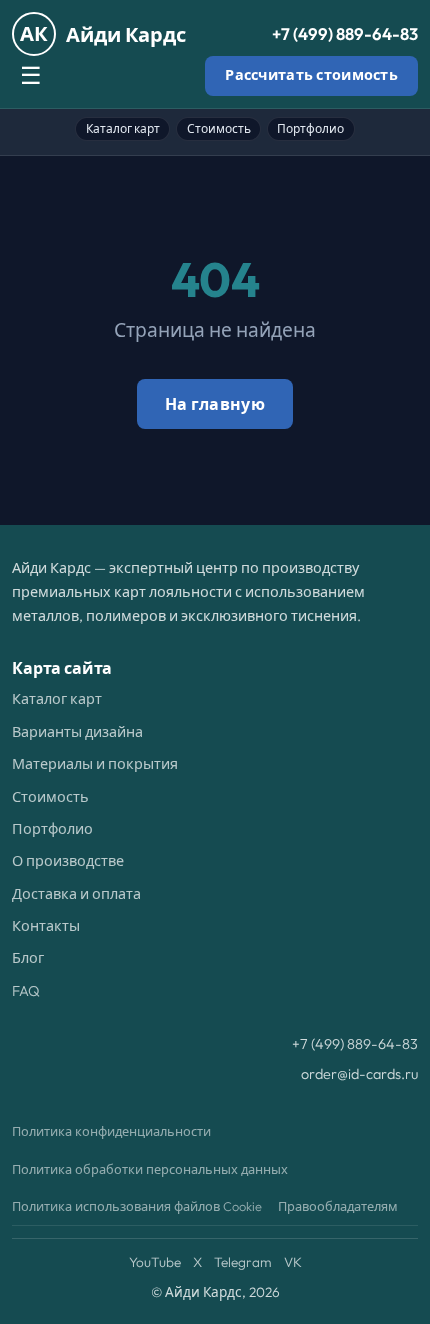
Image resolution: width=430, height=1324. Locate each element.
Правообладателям (338, 1206)
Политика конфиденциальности (111, 1131)
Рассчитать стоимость (311, 75)
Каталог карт (123, 128)
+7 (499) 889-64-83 (345, 33)
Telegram (243, 1262)
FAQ (26, 991)
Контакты (46, 926)
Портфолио (310, 128)
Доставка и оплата (76, 894)
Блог (28, 958)
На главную (215, 404)
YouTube (155, 1262)
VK (293, 1262)
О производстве (68, 861)
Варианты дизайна (77, 732)
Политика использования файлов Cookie (137, 1206)
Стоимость (219, 128)
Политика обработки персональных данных (150, 1169)
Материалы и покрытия (95, 764)
